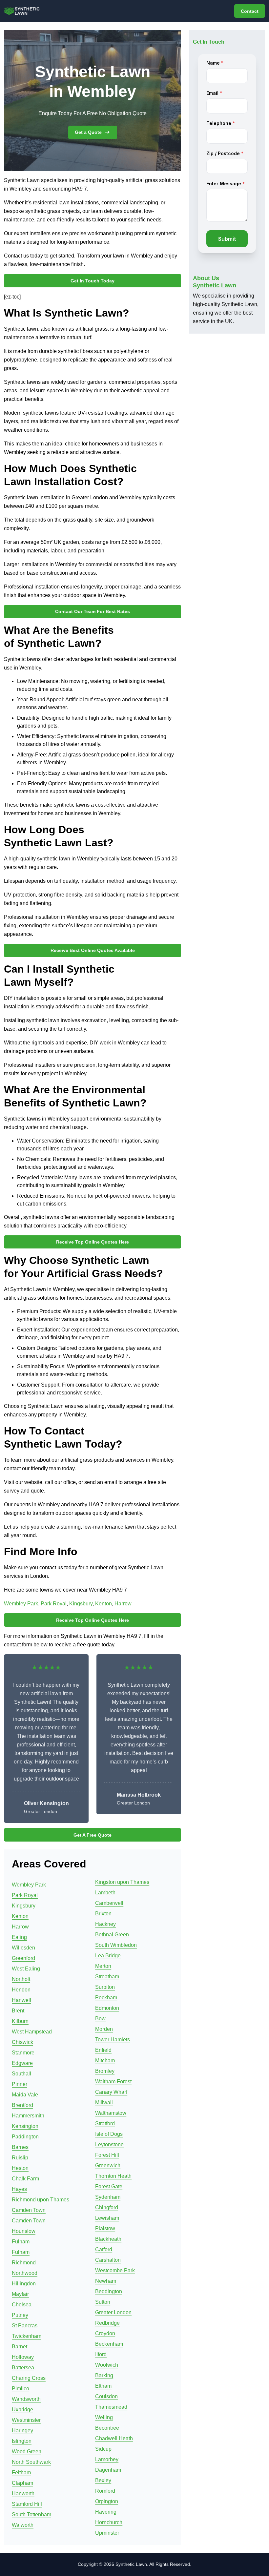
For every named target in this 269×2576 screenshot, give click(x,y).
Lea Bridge (108, 1956)
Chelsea (22, 2305)
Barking (104, 2375)
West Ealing (26, 1969)
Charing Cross (29, 2378)
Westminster (26, 2420)
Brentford (22, 2105)
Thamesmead (111, 2407)
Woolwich (107, 2365)
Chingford (107, 2207)
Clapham (22, 2483)
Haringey (22, 2431)
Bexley (103, 2480)
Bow (100, 2019)
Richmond (24, 2263)
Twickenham (27, 2336)
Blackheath (108, 2239)
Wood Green (27, 2452)
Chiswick (22, 2042)
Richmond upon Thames (41, 2200)
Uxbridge (22, 2410)
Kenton (103, 1604)
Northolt (21, 1979)
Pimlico (21, 2389)
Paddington (25, 2137)
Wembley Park (21, 1604)
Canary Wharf (111, 2092)
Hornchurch (109, 2522)
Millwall (104, 2102)
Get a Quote (88, 132)
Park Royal (54, 1604)
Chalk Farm (25, 2179)
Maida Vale (25, 2095)
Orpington (107, 2501)
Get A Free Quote (93, 1835)
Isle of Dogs (109, 2134)
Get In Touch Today (93, 281)
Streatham (107, 1977)
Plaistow (105, 2228)
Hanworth (23, 2494)
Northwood (25, 2273)
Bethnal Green (112, 1935)
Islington (22, 2441)
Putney (20, 2315)
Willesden (23, 1948)
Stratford (105, 2123)
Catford (104, 2249)
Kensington (25, 2126)
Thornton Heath (113, 2176)
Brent (18, 2011)
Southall (21, 2074)
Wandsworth (26, 2399)
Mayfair (20, 2294)
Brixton (103, 1914)
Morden (104, 2029)
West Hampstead (32, 2032)
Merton (103, 1966)
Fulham (21, 2242)
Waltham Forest (113, 2081)
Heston (20, 2168)
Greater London (113, 2312)
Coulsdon (106, 2396)
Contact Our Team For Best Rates (93, 611)
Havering (106, 2512)
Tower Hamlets (113, 2040)
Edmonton (107, 2008)
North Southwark (31, 2462)
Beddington (109, 2291)
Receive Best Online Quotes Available (93, 950)
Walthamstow (111, 2113)
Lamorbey (107, 2459)
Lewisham (107, 2218)
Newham (106, 2281)
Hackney (105, 1924)
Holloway (23, 2357)
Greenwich (108, 2165)
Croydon (105, 2333)
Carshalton (108, 2260)
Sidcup (103, 2449)
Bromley (105, 2071)
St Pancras (25, 2326)
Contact (250, 11)
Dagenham (108, 2470)
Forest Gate (109, 2186)
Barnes (20, 2147)
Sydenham (108, 2197)
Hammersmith (28, 2116)
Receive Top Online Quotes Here (93, 1242)
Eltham (103, 2386)
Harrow (123, 1604)
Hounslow (24, 2231)
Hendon (21, 1990)
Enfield (103, 2050)
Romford (105, 2491)
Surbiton (105, 1987)
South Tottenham (31, 2514)
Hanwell (21, 2000)
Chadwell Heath (114, 2438)
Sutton (103, 2302)
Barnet (20, 2347)
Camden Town (29, 2210)
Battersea (23, 2368)
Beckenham (109, 2344)
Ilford (101, 2354)
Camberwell (109, 1903)
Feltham (21, 2473)
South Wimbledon (116, 1945)
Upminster (107, 2533)
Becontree (107, 2428)
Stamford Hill (27, 2504)
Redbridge (107, 2323)
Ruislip (20, 2158)
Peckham (106, 1998)
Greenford (23, 1958)
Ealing (19, 1937)
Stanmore (23, 2053)
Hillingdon (24, 2284)
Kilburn (20, 2021)
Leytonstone (109, 2144)
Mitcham (105, 2061)
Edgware (22, 2063)
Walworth (23, 2525)
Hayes (19, 2189)
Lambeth (105, 1893)
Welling (104, 2417)
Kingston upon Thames (122, 1882)
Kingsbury (81, 1604)
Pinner (20, 2084)
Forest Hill (107, 2155)
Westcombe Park (115, 2270)
